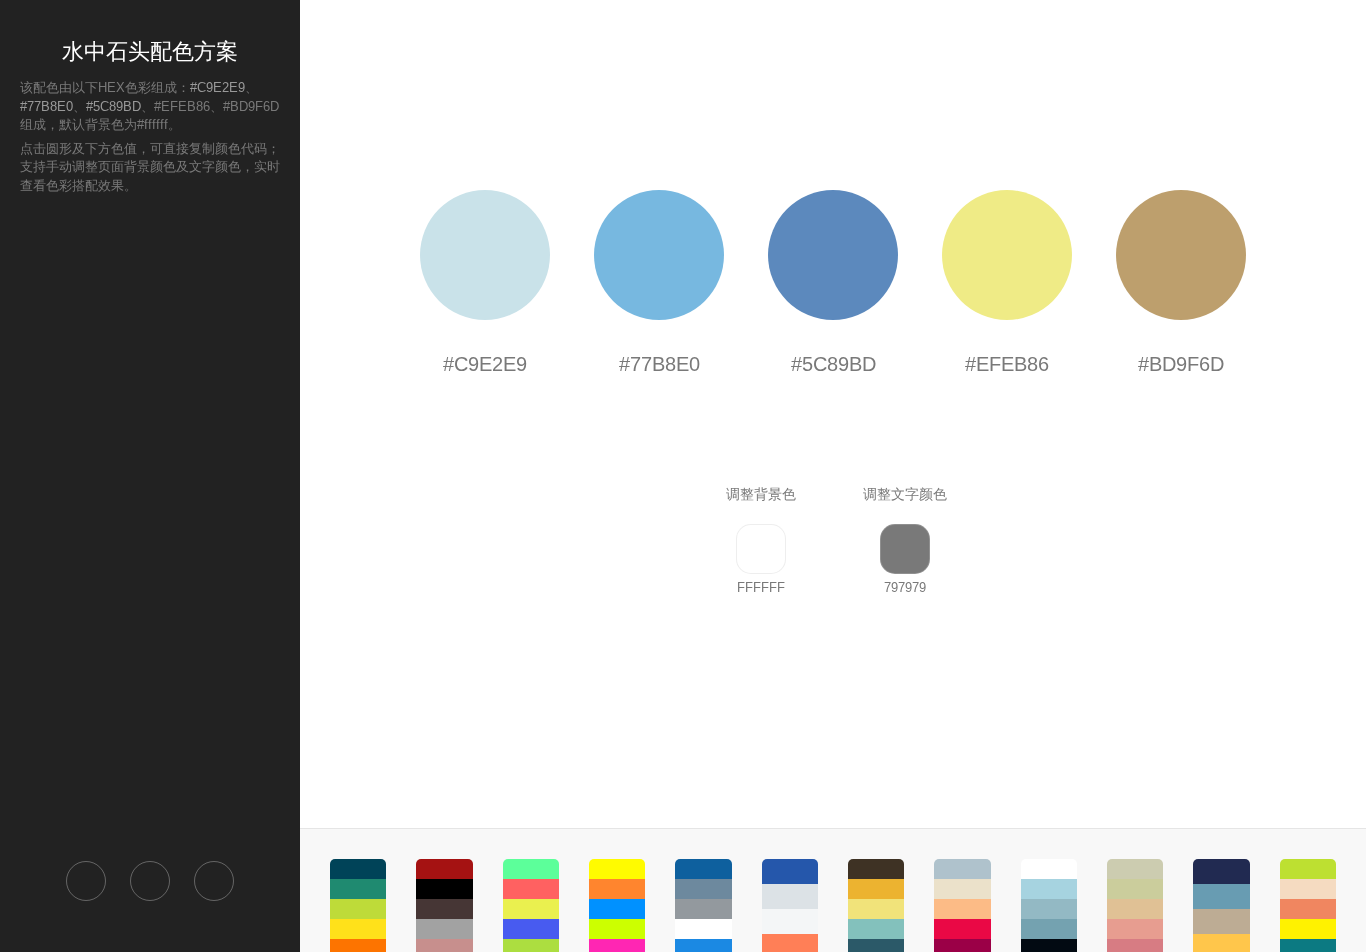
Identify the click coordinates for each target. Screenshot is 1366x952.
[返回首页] (86, 881)
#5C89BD (113, 106)
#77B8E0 (46, 106)
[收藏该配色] (214, 881)
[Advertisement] (150, 526)
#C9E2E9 (217, 87)
